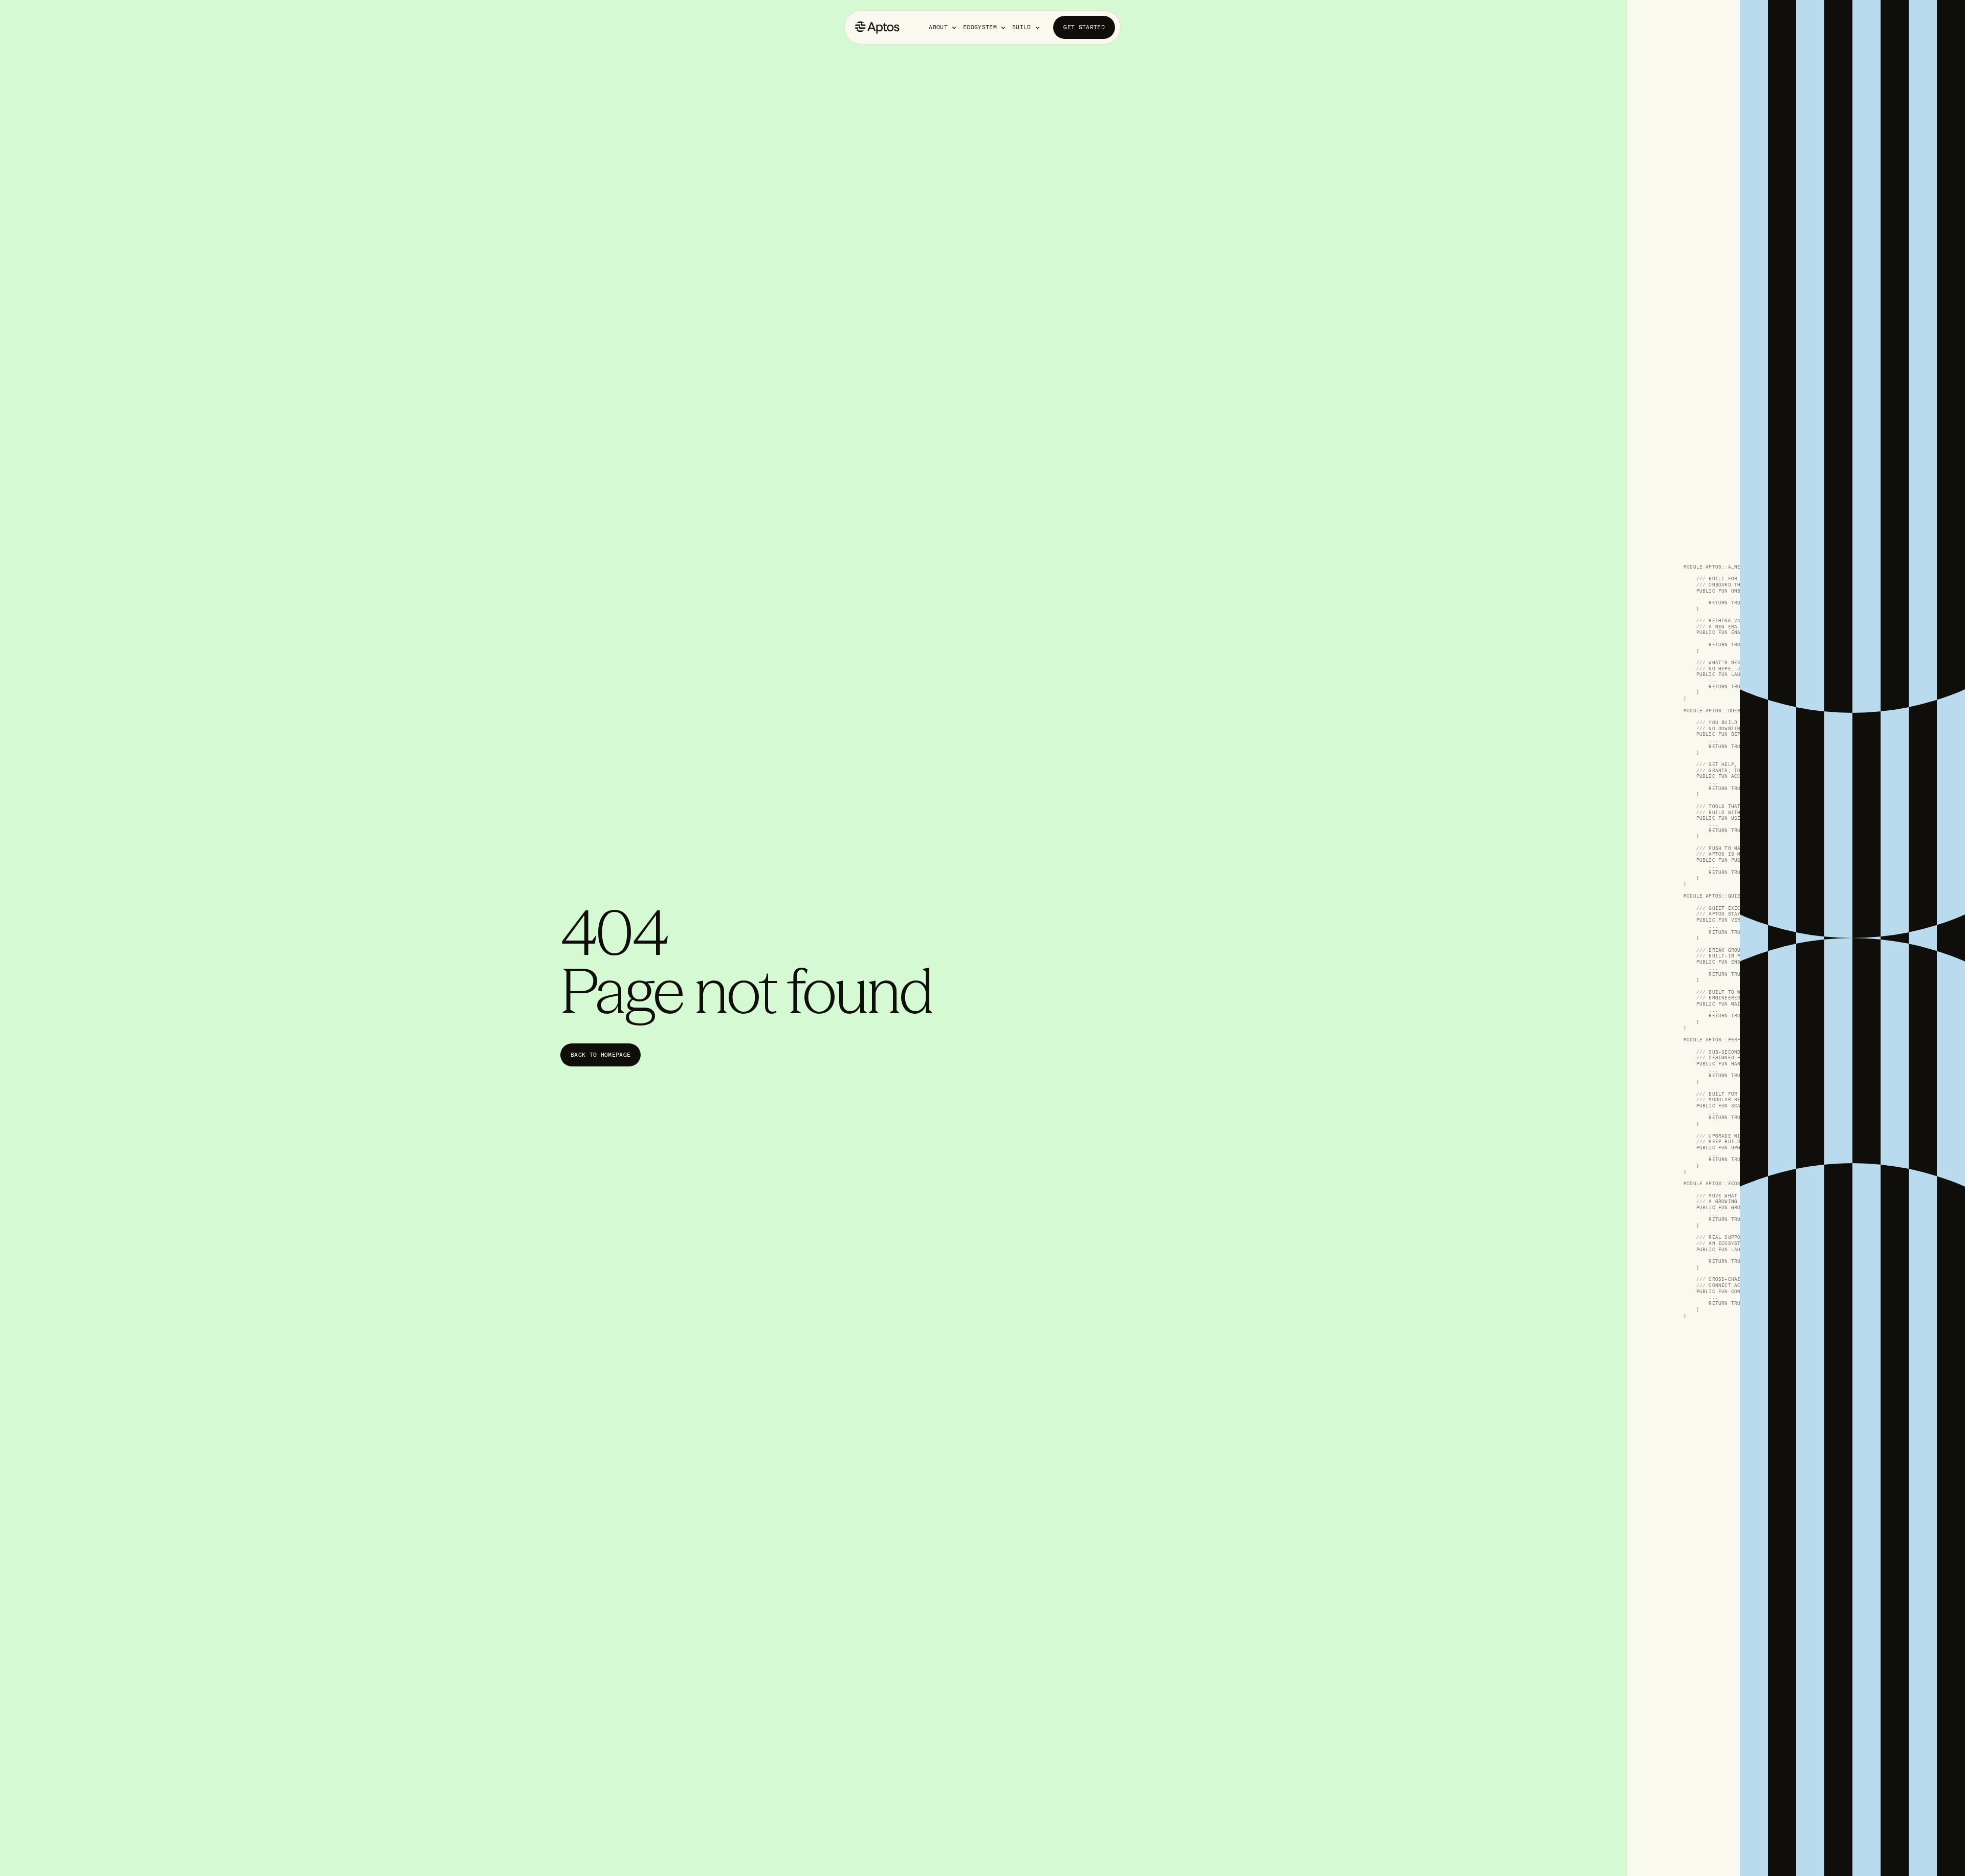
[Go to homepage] (877, 27)
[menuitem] (943, 27)
